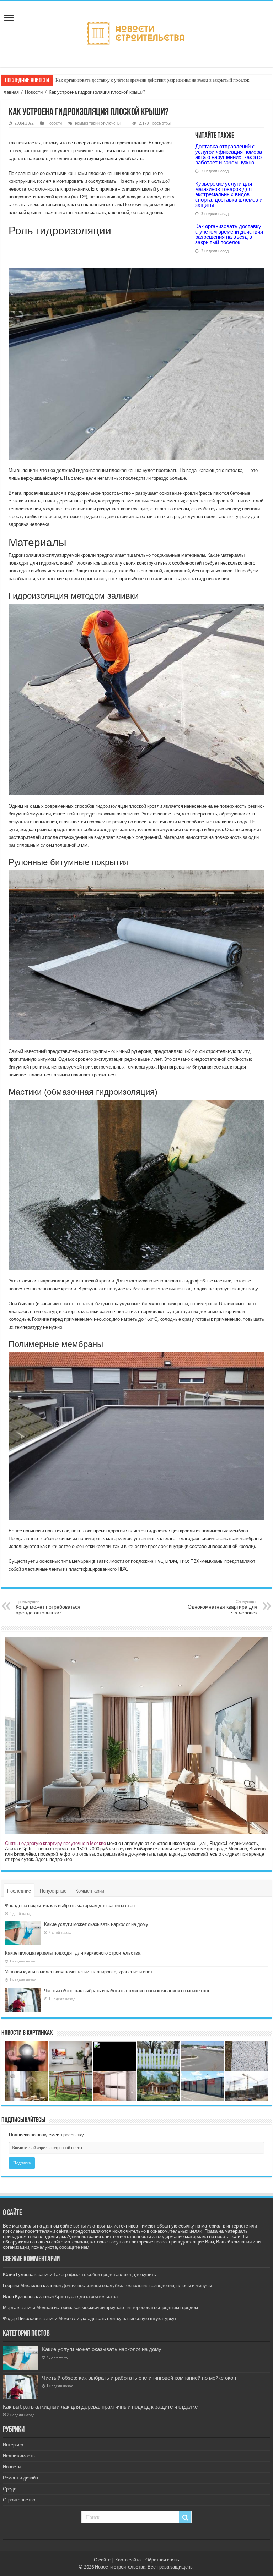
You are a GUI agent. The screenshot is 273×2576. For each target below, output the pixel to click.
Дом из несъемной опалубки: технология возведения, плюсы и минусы (137, 2286)
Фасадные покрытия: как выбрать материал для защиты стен (70, 1905)
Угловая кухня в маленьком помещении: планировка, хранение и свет (79, 1972)
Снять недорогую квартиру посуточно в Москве (55, 1843)
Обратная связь (162, 2560)
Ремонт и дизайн (20, 2478)
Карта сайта (128, 2560)
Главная (10, 92)
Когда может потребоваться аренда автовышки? (48, 1607)
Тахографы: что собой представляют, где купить (105, 2275)
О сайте (102, 2560)
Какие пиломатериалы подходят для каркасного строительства (73, 1953)
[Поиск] (185, 2517)
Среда (10, 2489)
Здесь (42, 1859)
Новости (34, 92)
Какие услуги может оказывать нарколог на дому (96, 1924)
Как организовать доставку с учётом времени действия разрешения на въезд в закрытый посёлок (152, 80)
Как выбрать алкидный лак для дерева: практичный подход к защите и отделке (100, 2407)
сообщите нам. (75, 2247)
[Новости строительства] (137, 33)
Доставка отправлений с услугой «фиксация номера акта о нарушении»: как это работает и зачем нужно (229, 154)
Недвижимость (19, 2456)
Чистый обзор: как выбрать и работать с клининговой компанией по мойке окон (127, 1991)
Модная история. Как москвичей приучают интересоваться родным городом (117, 2308)
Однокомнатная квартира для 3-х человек (223, 1607)
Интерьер (13, 2445)
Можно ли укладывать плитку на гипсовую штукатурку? (117, 2319)
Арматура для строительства (86, 2297)
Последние (19, 1891)
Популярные (53, 1891)
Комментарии (90, 1891)
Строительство (19, 2500)
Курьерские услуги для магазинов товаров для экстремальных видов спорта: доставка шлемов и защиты (229, 194)
